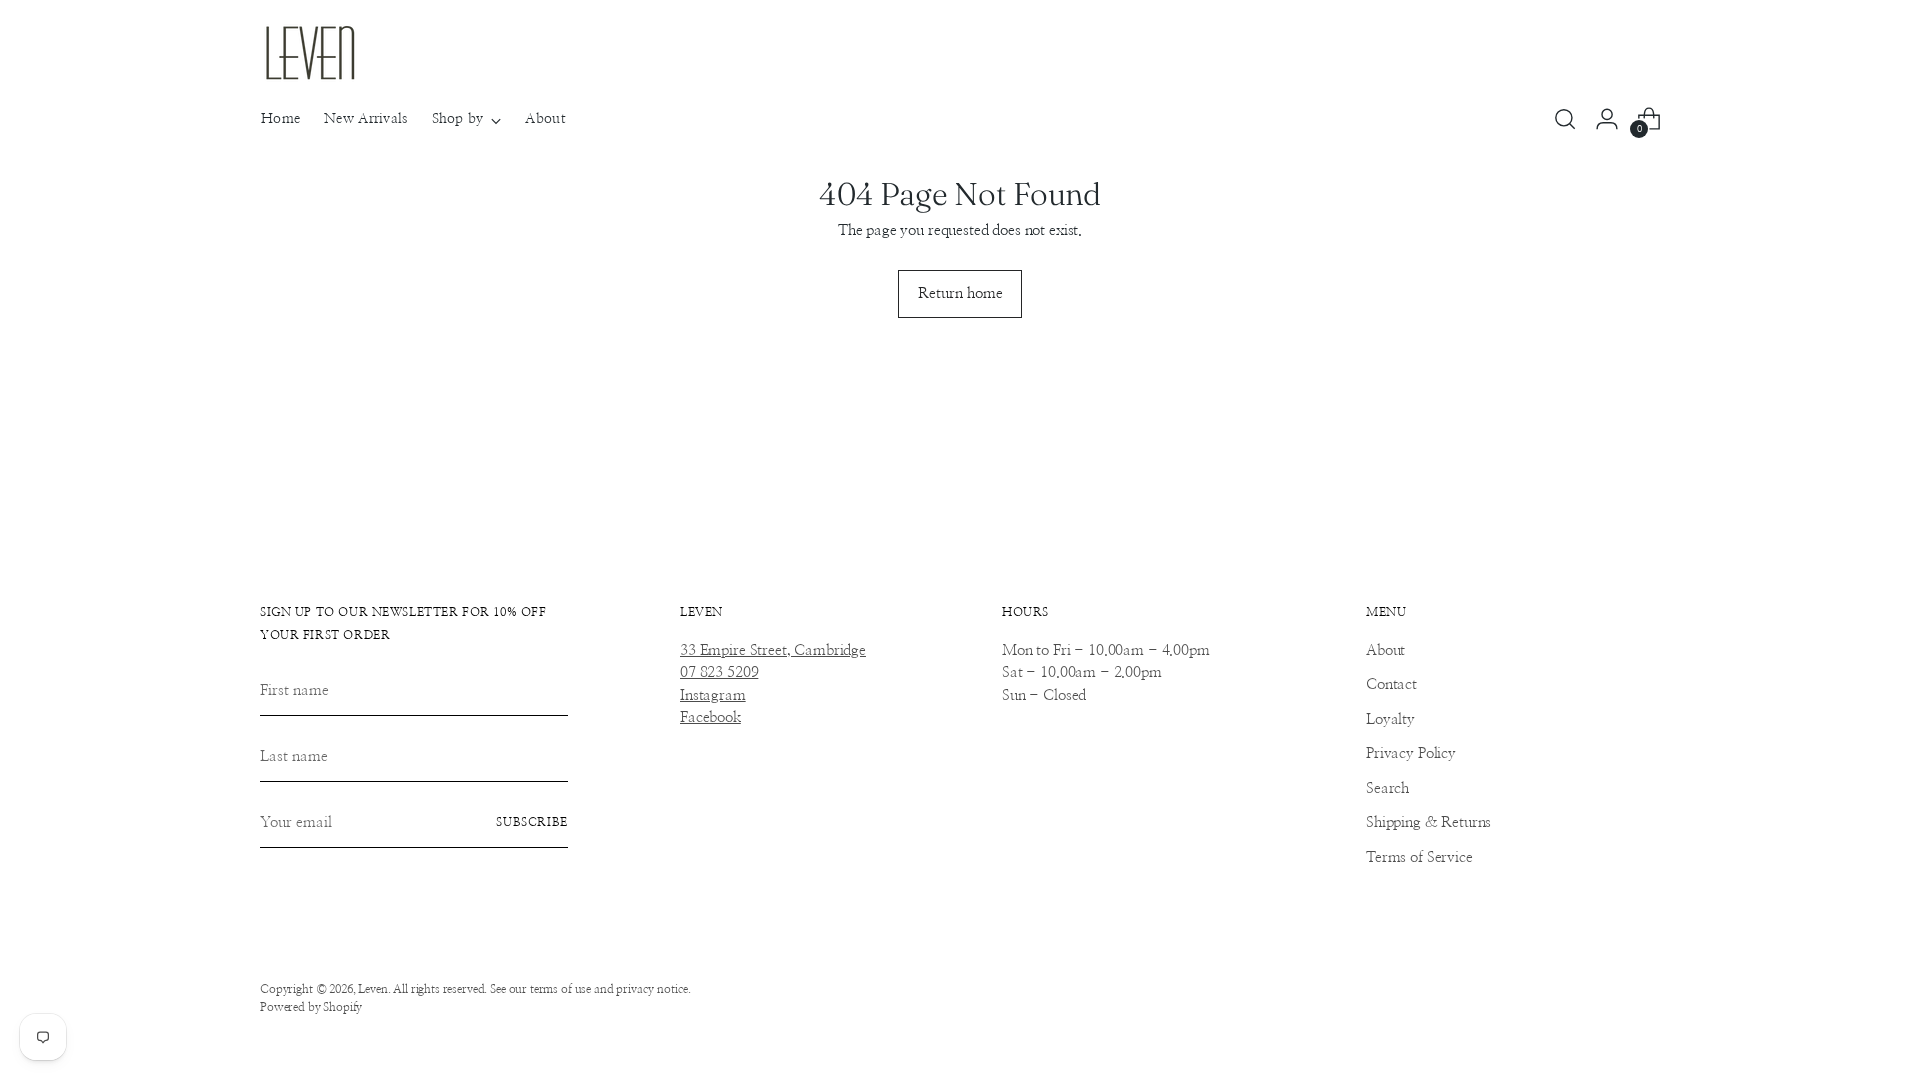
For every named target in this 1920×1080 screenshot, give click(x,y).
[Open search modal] (1565, 119)
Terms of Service (1419, 857)
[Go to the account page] (1607, 119)
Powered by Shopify (311, 1007)
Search (1387, 788)
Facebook (710, 717)
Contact (1391, 684)
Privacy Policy (1411, 753)
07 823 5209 (719, 672)
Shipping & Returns (1428, 822)
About (1385, 650)
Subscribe (532, 822)
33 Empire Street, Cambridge (773, 650)
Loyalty (1390, 719)
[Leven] (310, 52)
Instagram (713, 695)
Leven (372, 989)
